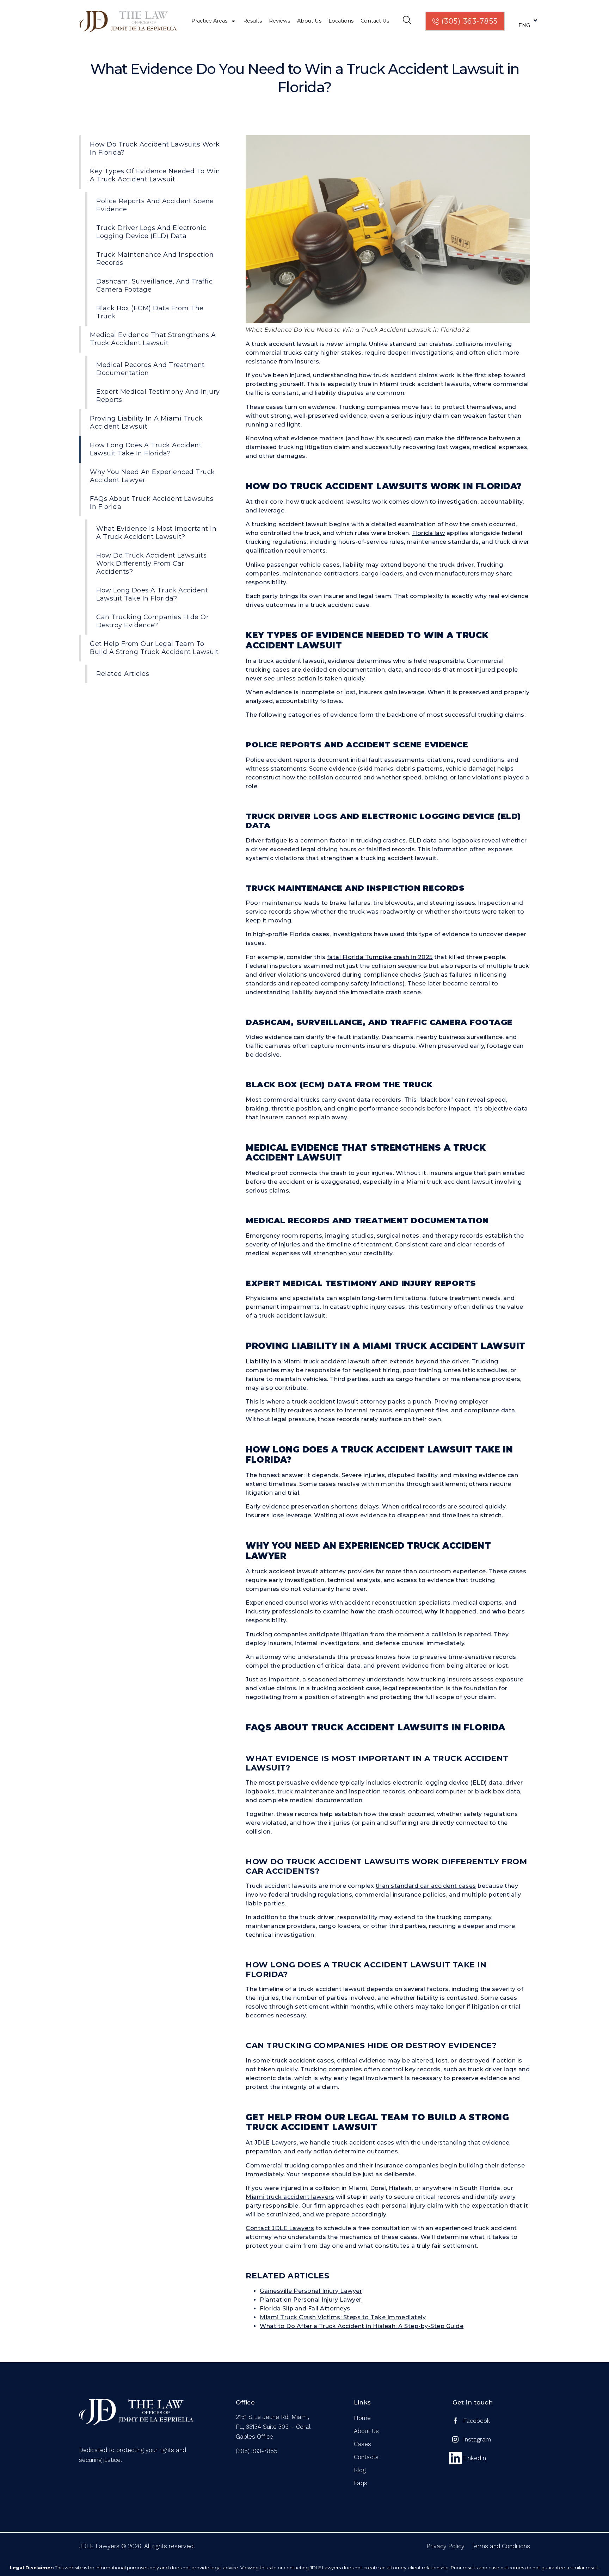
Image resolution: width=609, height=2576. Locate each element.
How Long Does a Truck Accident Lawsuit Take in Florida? (146, 449)
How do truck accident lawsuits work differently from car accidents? (151, 564)
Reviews (279, 21)
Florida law (429, 533)
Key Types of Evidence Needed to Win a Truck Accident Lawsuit (155, 175)
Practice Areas (209, 21)
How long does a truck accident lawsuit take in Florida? (152, 594)
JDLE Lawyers (276, 2143)
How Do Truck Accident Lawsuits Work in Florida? (155, 148)
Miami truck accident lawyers (290, 2197)
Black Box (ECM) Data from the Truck (150, 312)
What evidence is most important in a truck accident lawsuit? (156, 533)
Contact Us (375, 21)
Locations (341, 21)
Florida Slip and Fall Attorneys (305, 2309)
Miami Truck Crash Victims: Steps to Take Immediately (343, 2317)
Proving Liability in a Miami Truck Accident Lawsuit (146, 422)
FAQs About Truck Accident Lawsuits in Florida (152, 503)
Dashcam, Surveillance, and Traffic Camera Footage (154, 285)
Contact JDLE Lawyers (280, 2228)
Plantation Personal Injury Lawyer (311, 2300)
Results (253, 21)
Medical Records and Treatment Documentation (150, 369)
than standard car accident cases (426, 1886)
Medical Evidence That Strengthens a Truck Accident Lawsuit (153, 339)
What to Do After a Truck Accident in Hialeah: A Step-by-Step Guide (362, 2326)
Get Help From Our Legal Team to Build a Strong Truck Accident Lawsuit (154, 648)
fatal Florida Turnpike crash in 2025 (380, 957)
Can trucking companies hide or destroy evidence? (152, 621)
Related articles (123, 674)
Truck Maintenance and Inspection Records (155, 259)
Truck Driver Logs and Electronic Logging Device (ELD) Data (151, 232)
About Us (309, 21)
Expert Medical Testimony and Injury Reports (158, 396)
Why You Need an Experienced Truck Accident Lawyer (152, 476)
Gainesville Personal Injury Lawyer (311, 2291)
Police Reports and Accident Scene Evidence (155, 205)
